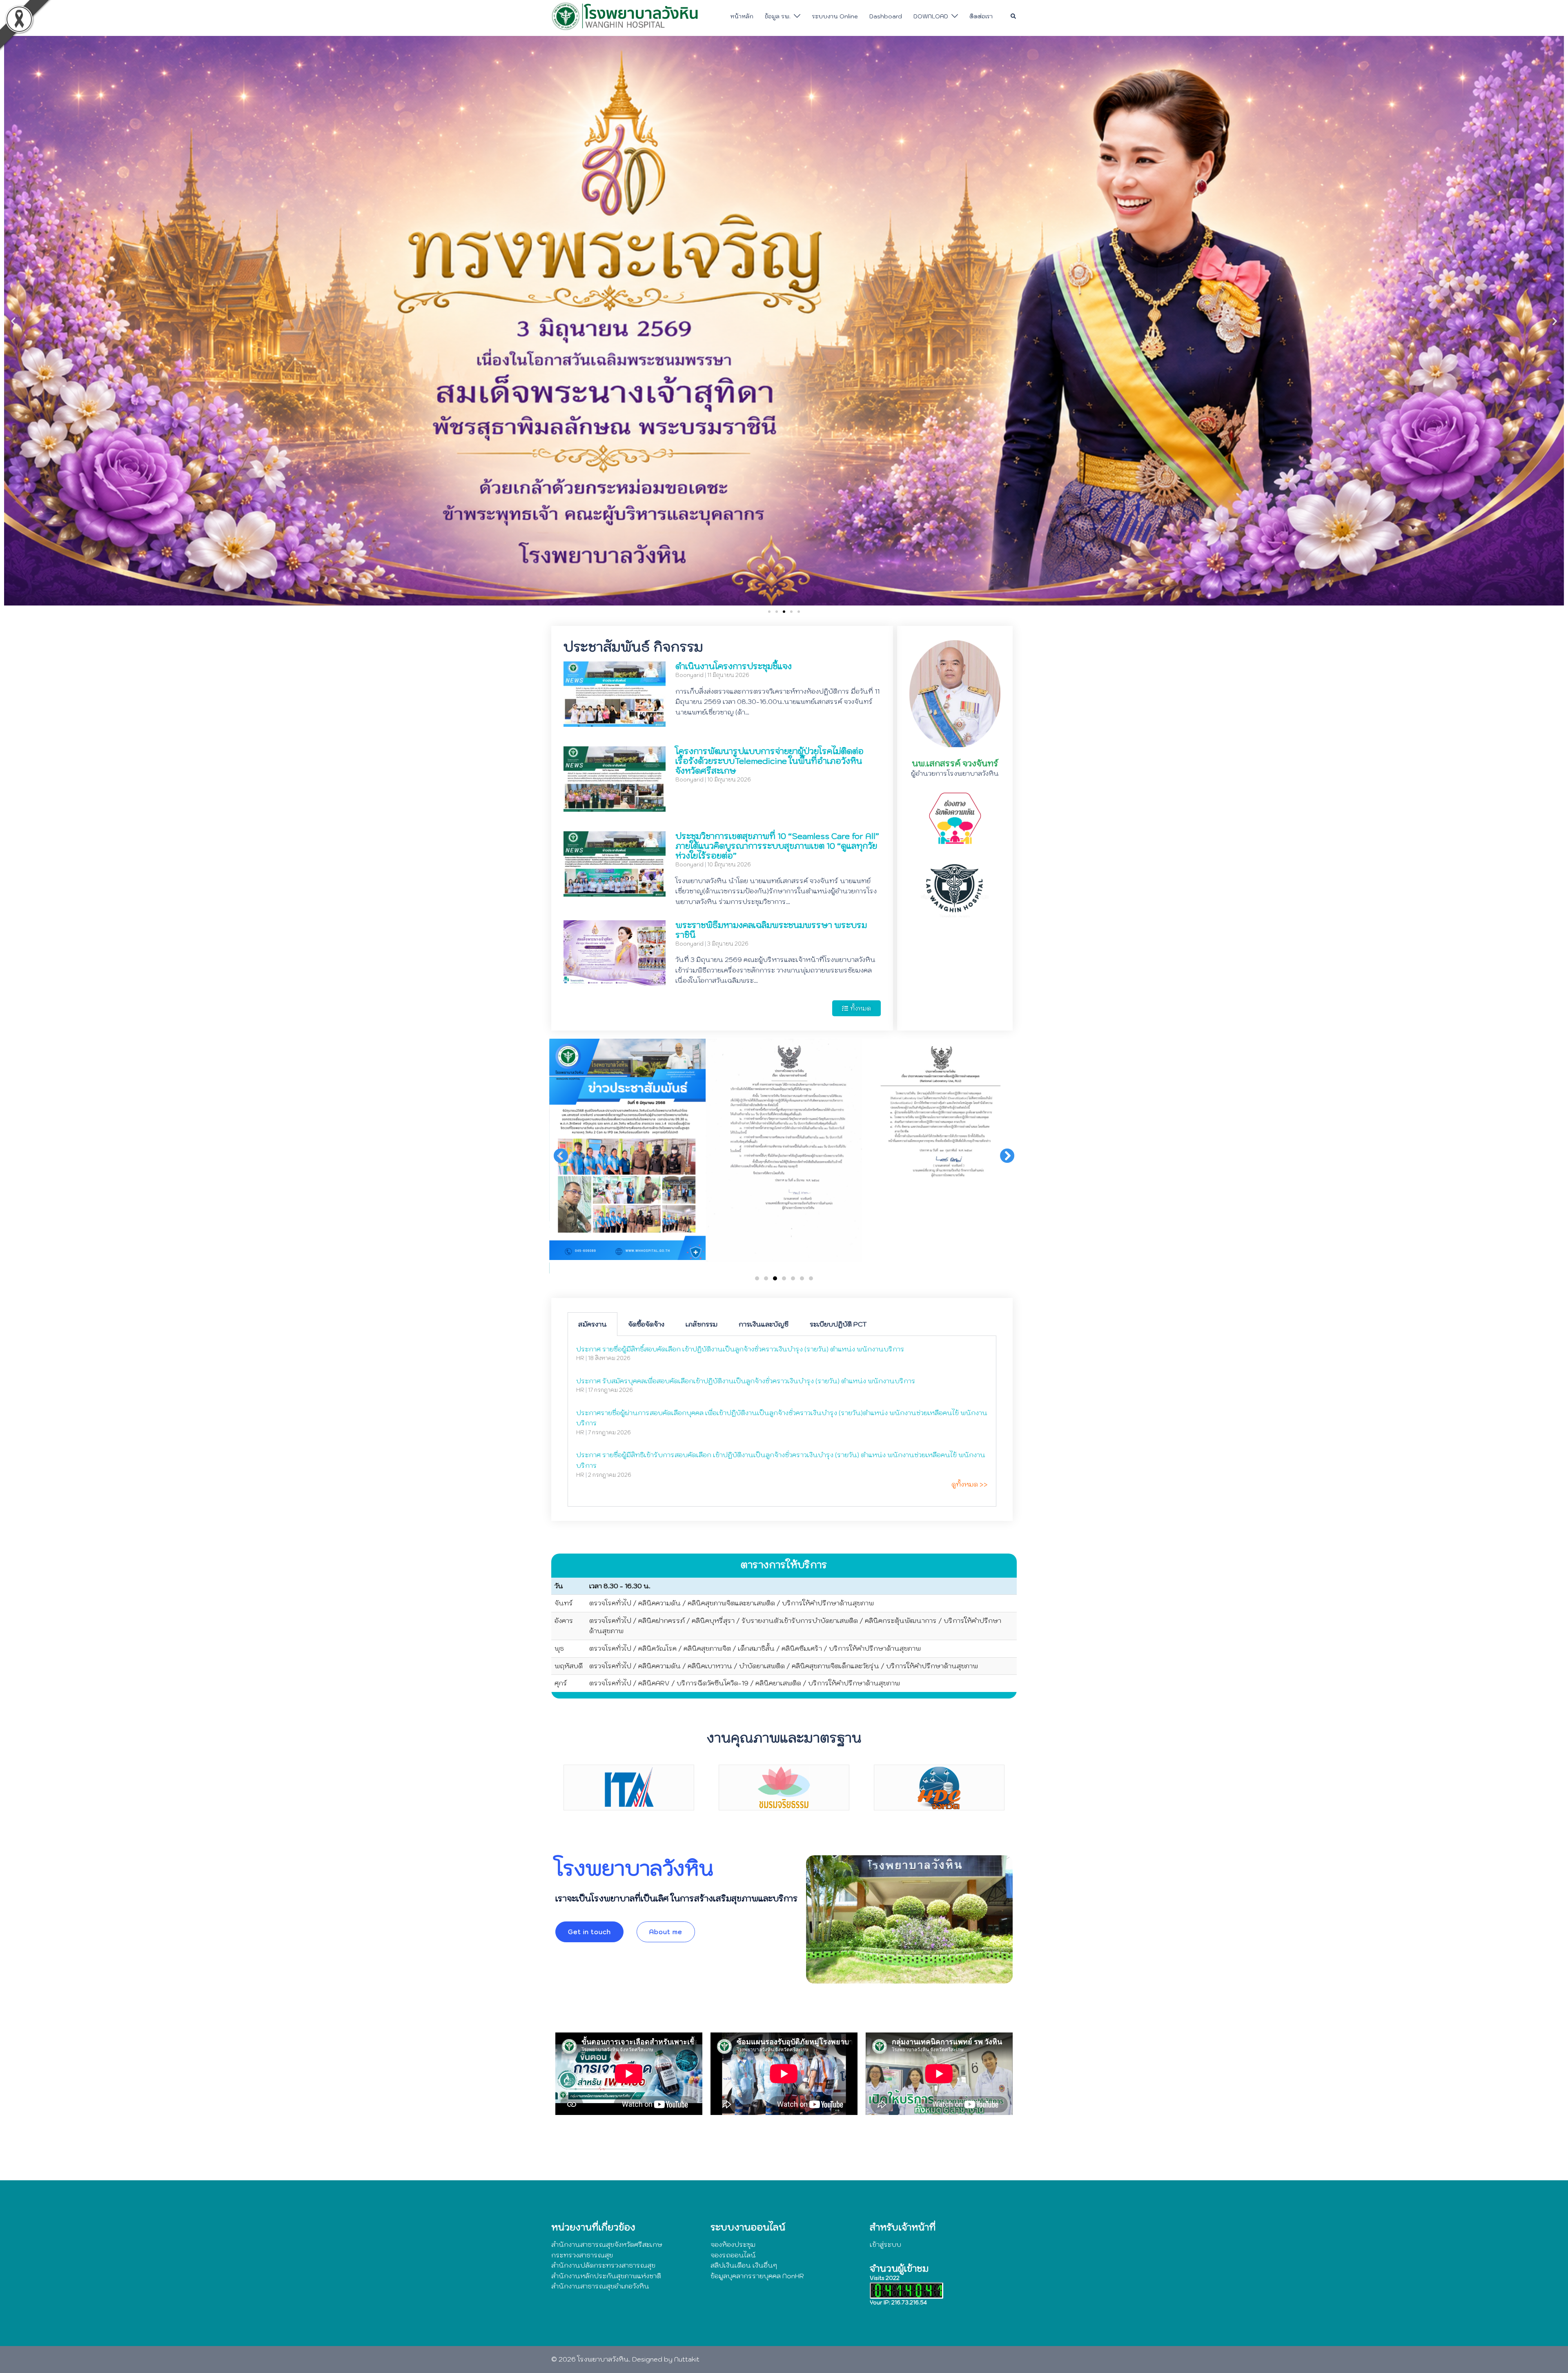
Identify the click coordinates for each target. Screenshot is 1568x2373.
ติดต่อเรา (981, 16)
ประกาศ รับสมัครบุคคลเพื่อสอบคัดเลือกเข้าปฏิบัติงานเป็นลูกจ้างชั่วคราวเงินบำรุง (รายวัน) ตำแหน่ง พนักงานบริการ (746, 1381)
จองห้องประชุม (733, 2244)
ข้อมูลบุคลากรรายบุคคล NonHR (757, 2276)
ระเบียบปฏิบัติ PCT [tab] (838, 1324)
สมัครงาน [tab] (592, 1324)
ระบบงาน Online (835, 16)
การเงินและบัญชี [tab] (764, 1324)
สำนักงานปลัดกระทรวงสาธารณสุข (603, 2265)
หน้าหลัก (742, 16)
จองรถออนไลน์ (733, 2255)
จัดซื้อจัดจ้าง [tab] (646, 1324)
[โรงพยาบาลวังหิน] (627, 16)
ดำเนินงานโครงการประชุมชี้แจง (734, 666)
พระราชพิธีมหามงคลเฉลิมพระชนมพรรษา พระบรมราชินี (771, 930)
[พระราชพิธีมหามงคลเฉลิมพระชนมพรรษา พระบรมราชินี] (615, 980)
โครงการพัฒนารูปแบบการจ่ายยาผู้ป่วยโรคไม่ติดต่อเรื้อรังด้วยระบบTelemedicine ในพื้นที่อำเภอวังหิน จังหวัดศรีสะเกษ (770, 761)
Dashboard (886, 16)
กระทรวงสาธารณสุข (582, 2255)
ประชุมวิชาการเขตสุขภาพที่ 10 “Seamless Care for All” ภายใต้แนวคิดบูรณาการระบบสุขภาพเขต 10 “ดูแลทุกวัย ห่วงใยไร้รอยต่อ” (777, 846)
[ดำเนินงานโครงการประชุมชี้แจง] (615, 721)
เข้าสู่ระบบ (885, 2244)
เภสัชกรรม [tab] (702, 1324)
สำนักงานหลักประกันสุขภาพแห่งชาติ (606, 2276)
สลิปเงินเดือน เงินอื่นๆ (744, 2265)
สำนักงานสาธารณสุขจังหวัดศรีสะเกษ (607, 2244)
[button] (1014, 16)
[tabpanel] (782, 1421)
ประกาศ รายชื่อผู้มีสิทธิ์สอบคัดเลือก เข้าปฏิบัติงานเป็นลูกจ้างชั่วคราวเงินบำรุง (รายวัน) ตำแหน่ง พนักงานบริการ (740, 1349)
